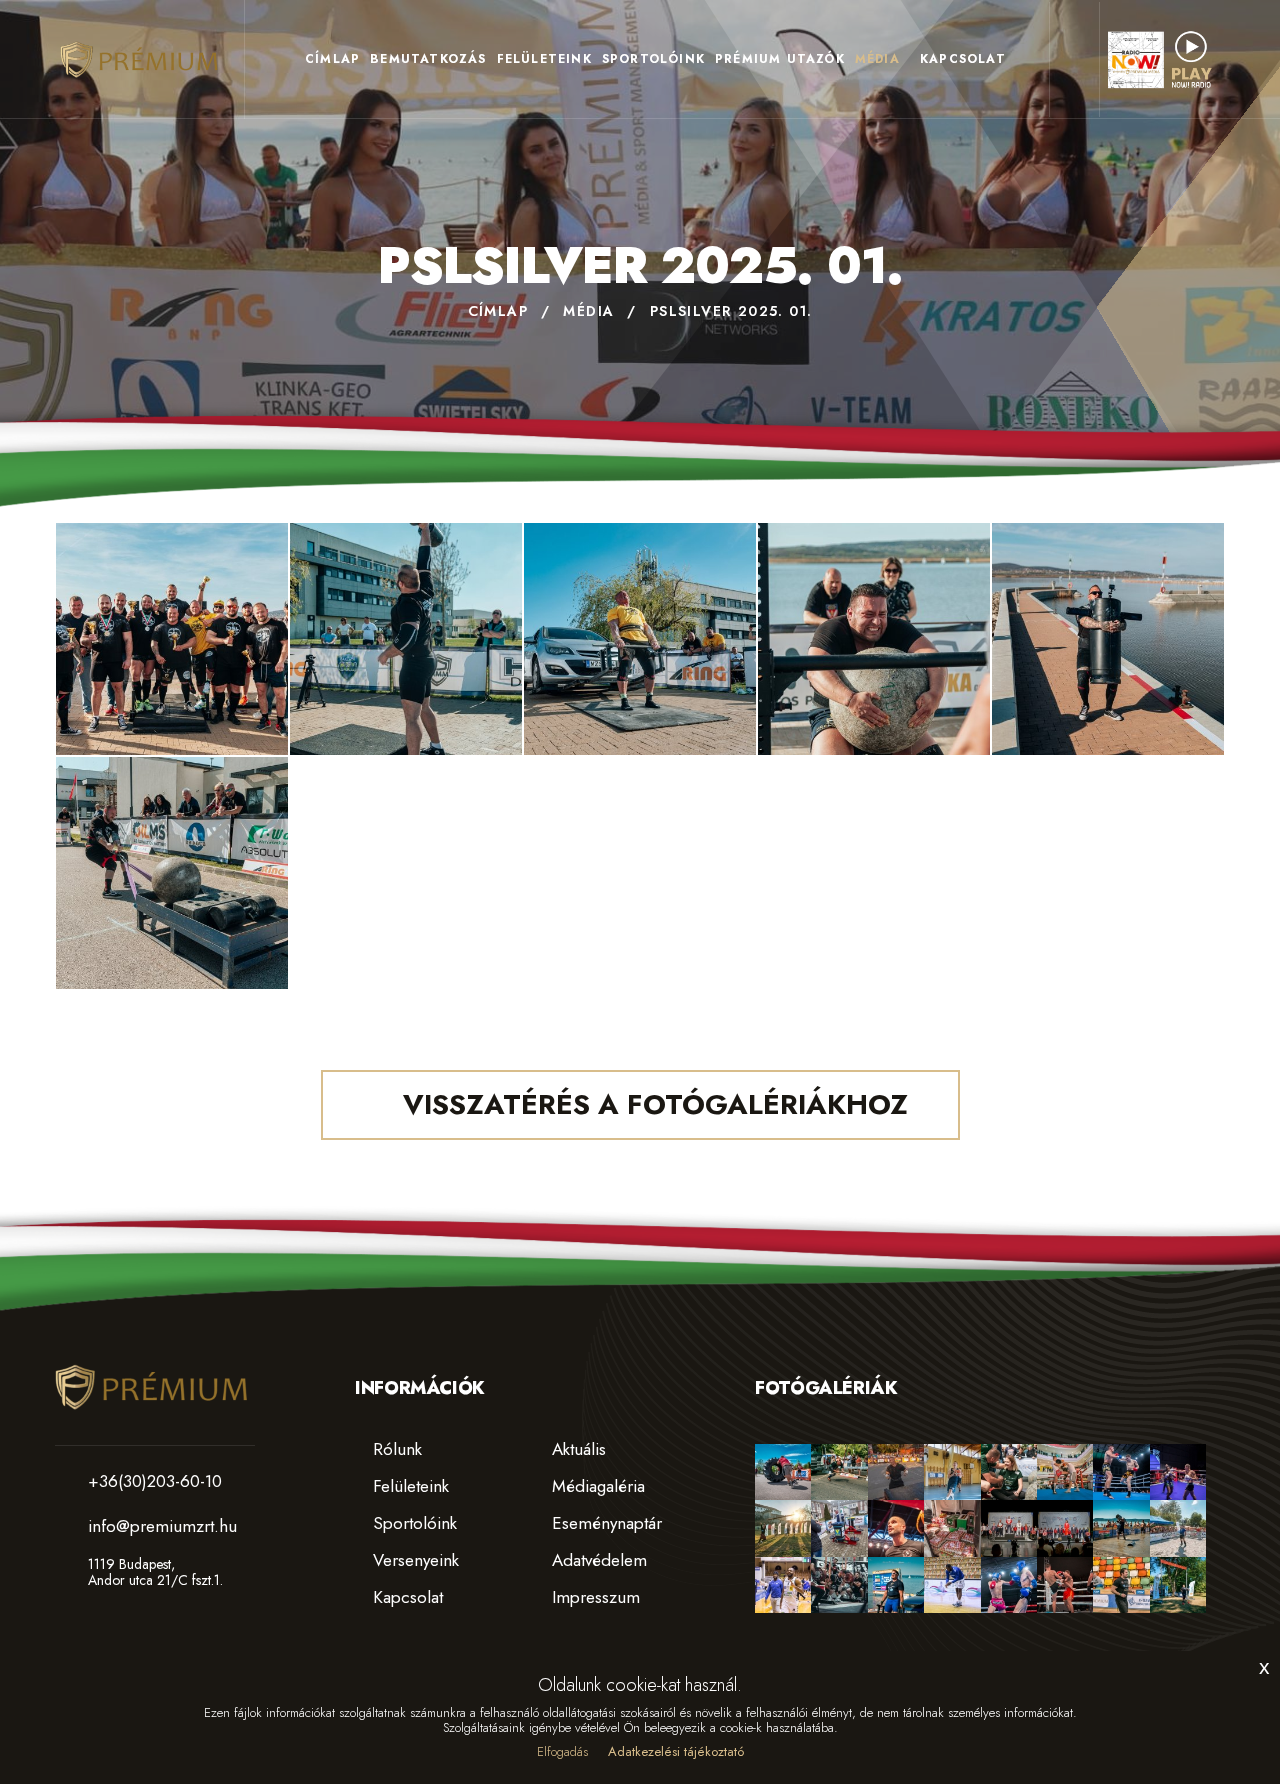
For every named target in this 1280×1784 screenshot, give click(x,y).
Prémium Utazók (780, 59)
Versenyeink (413, 1560)
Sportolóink (653, 59)
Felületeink (544, 59)
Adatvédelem (597, 1560)
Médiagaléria (596, 1486)
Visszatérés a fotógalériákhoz (651, 1104)
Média (877, 59)
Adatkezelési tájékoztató (676, 1751)
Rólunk (395, 1449)
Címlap (332, 59)
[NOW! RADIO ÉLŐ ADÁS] (1160, 58)
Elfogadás (562, 1751)
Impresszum (593, 1597)
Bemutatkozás (428, 59)
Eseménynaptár (604, 1523)
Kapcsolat (963, 59)
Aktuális (576, 1449)
